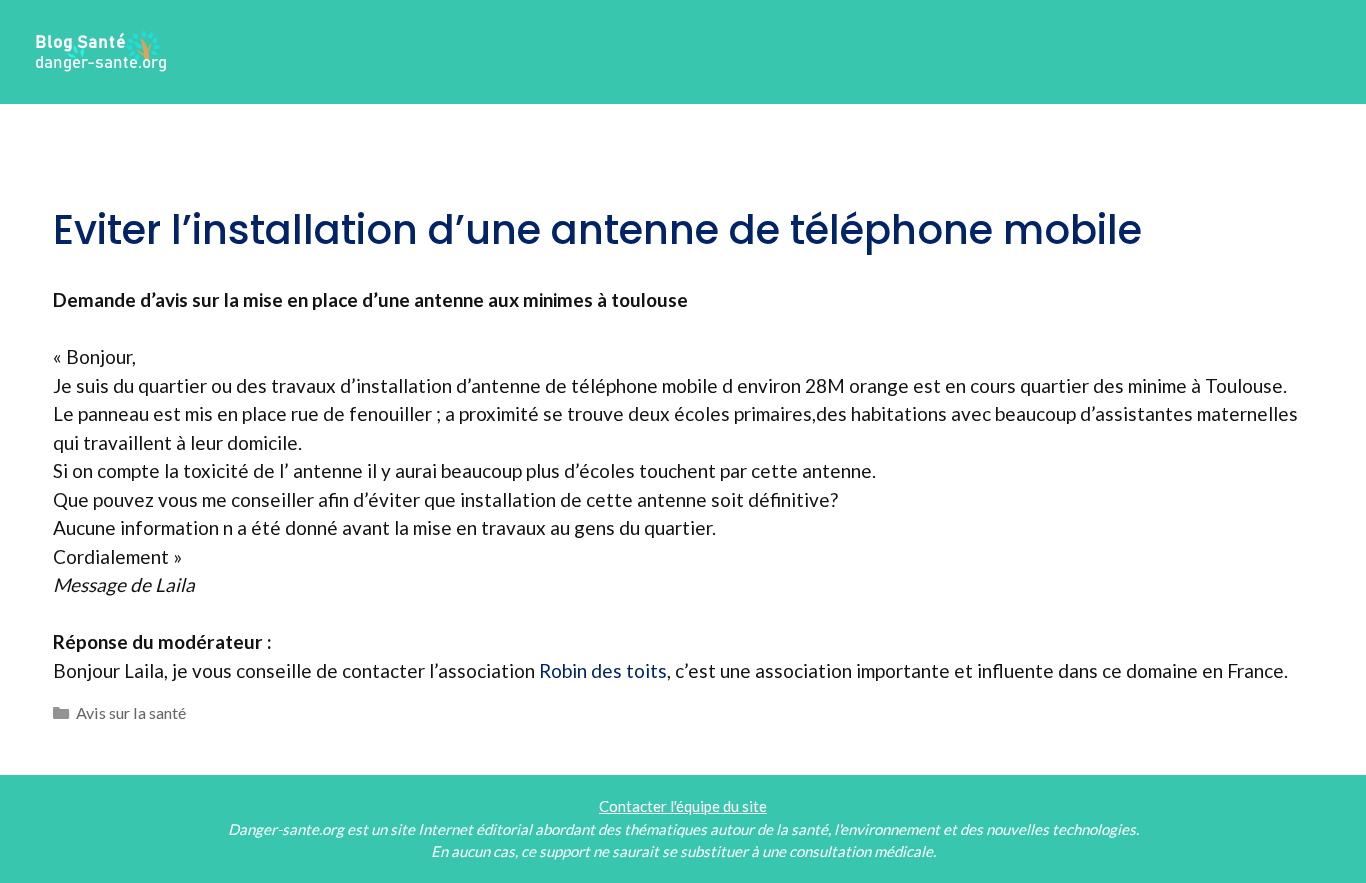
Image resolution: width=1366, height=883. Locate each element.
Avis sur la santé (131, 712)
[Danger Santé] (102, 49)
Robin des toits (603, 670)
